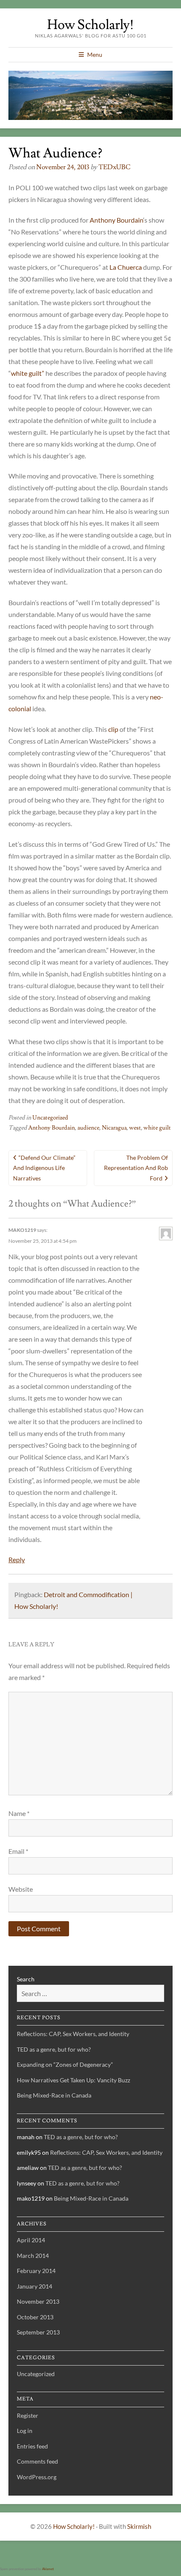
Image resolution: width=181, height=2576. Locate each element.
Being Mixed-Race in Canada (54, 2095)
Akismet (48, 2569)
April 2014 (31, 2240)
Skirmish (139, 2526)
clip (113, 729)
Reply (17, 1559)
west (135, 1128)
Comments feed (37, 2461)
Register (28, 2415)
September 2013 (38, 2332)
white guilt (157, 1128)
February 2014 (36, 2271)
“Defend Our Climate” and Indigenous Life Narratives (44, 1168)
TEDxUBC (114, 167)
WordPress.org (37, 2477)
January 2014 (35, 2286)
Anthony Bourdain (116, 220)
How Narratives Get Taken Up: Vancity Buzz (73, 2080)
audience (88, 1128)
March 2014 (33, 2256)
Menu (95, 54)
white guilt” (28, 373)
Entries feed (32, 2446)
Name (19, 1813)
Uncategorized (50, 1118)
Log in (25, 2431)
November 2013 (38, 2301)
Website (21, 1889)
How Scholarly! (90, 25)
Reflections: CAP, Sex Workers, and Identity (73, 2034)
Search (26, 1979)
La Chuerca (126, 267)
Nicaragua (114, 1128)
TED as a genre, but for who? (54, 2049)
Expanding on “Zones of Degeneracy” (65, 2064)
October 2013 (35, 2317)
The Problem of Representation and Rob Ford (136, 1168)
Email (18, 1851)
